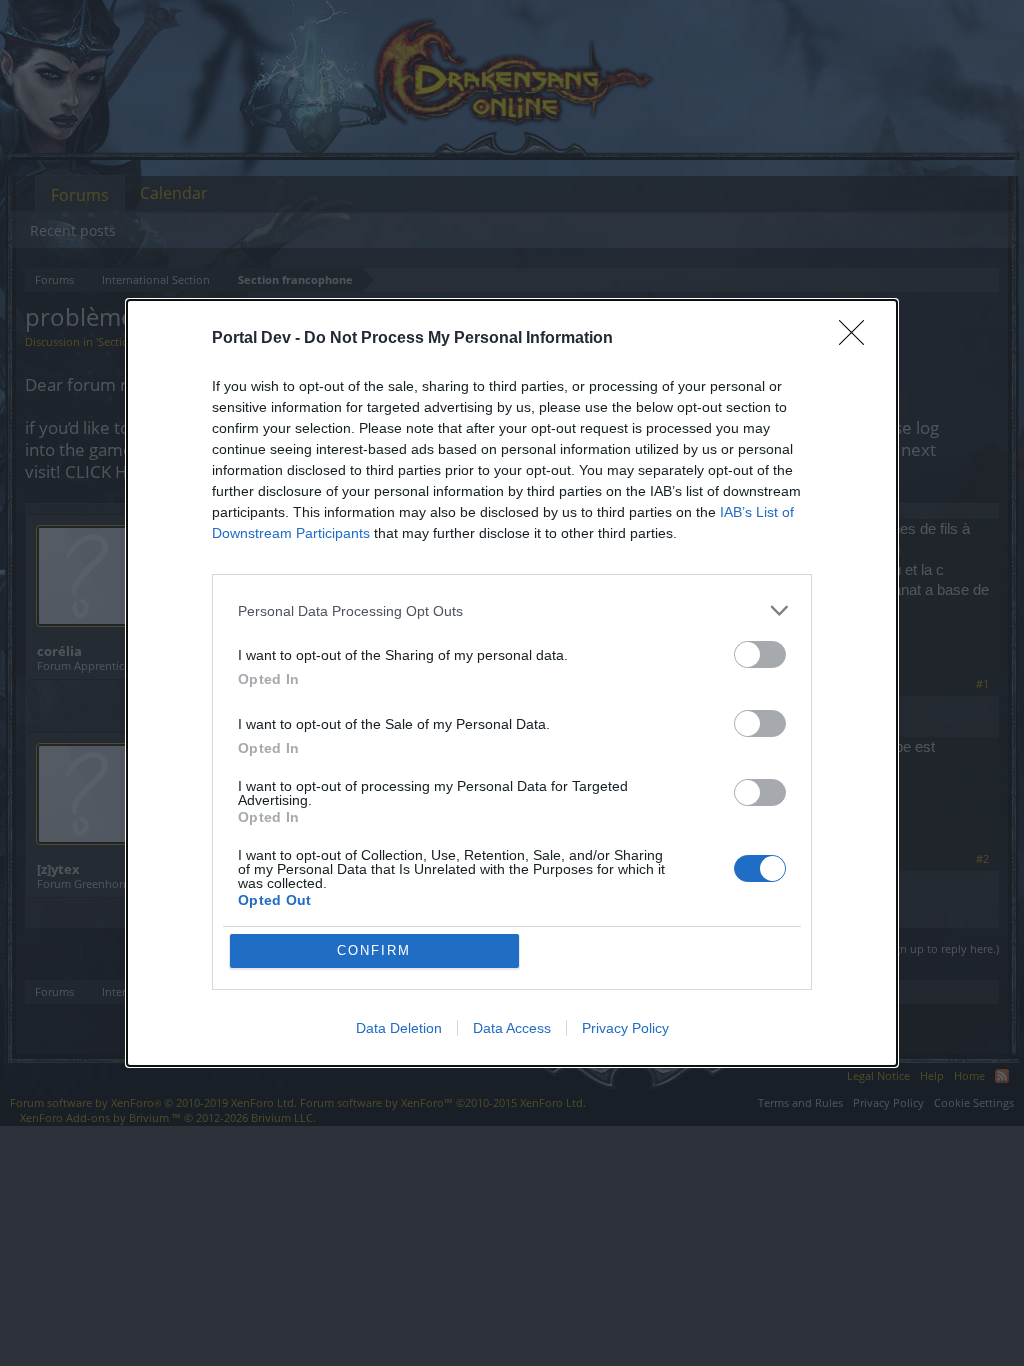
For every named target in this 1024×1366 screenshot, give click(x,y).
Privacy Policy (625, 1028)
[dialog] (512, 683)
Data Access (512, 1028)
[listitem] (512, 610)
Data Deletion (399, 1028)
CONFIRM (374, 950)
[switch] (760, 654)
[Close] (858, 339)
